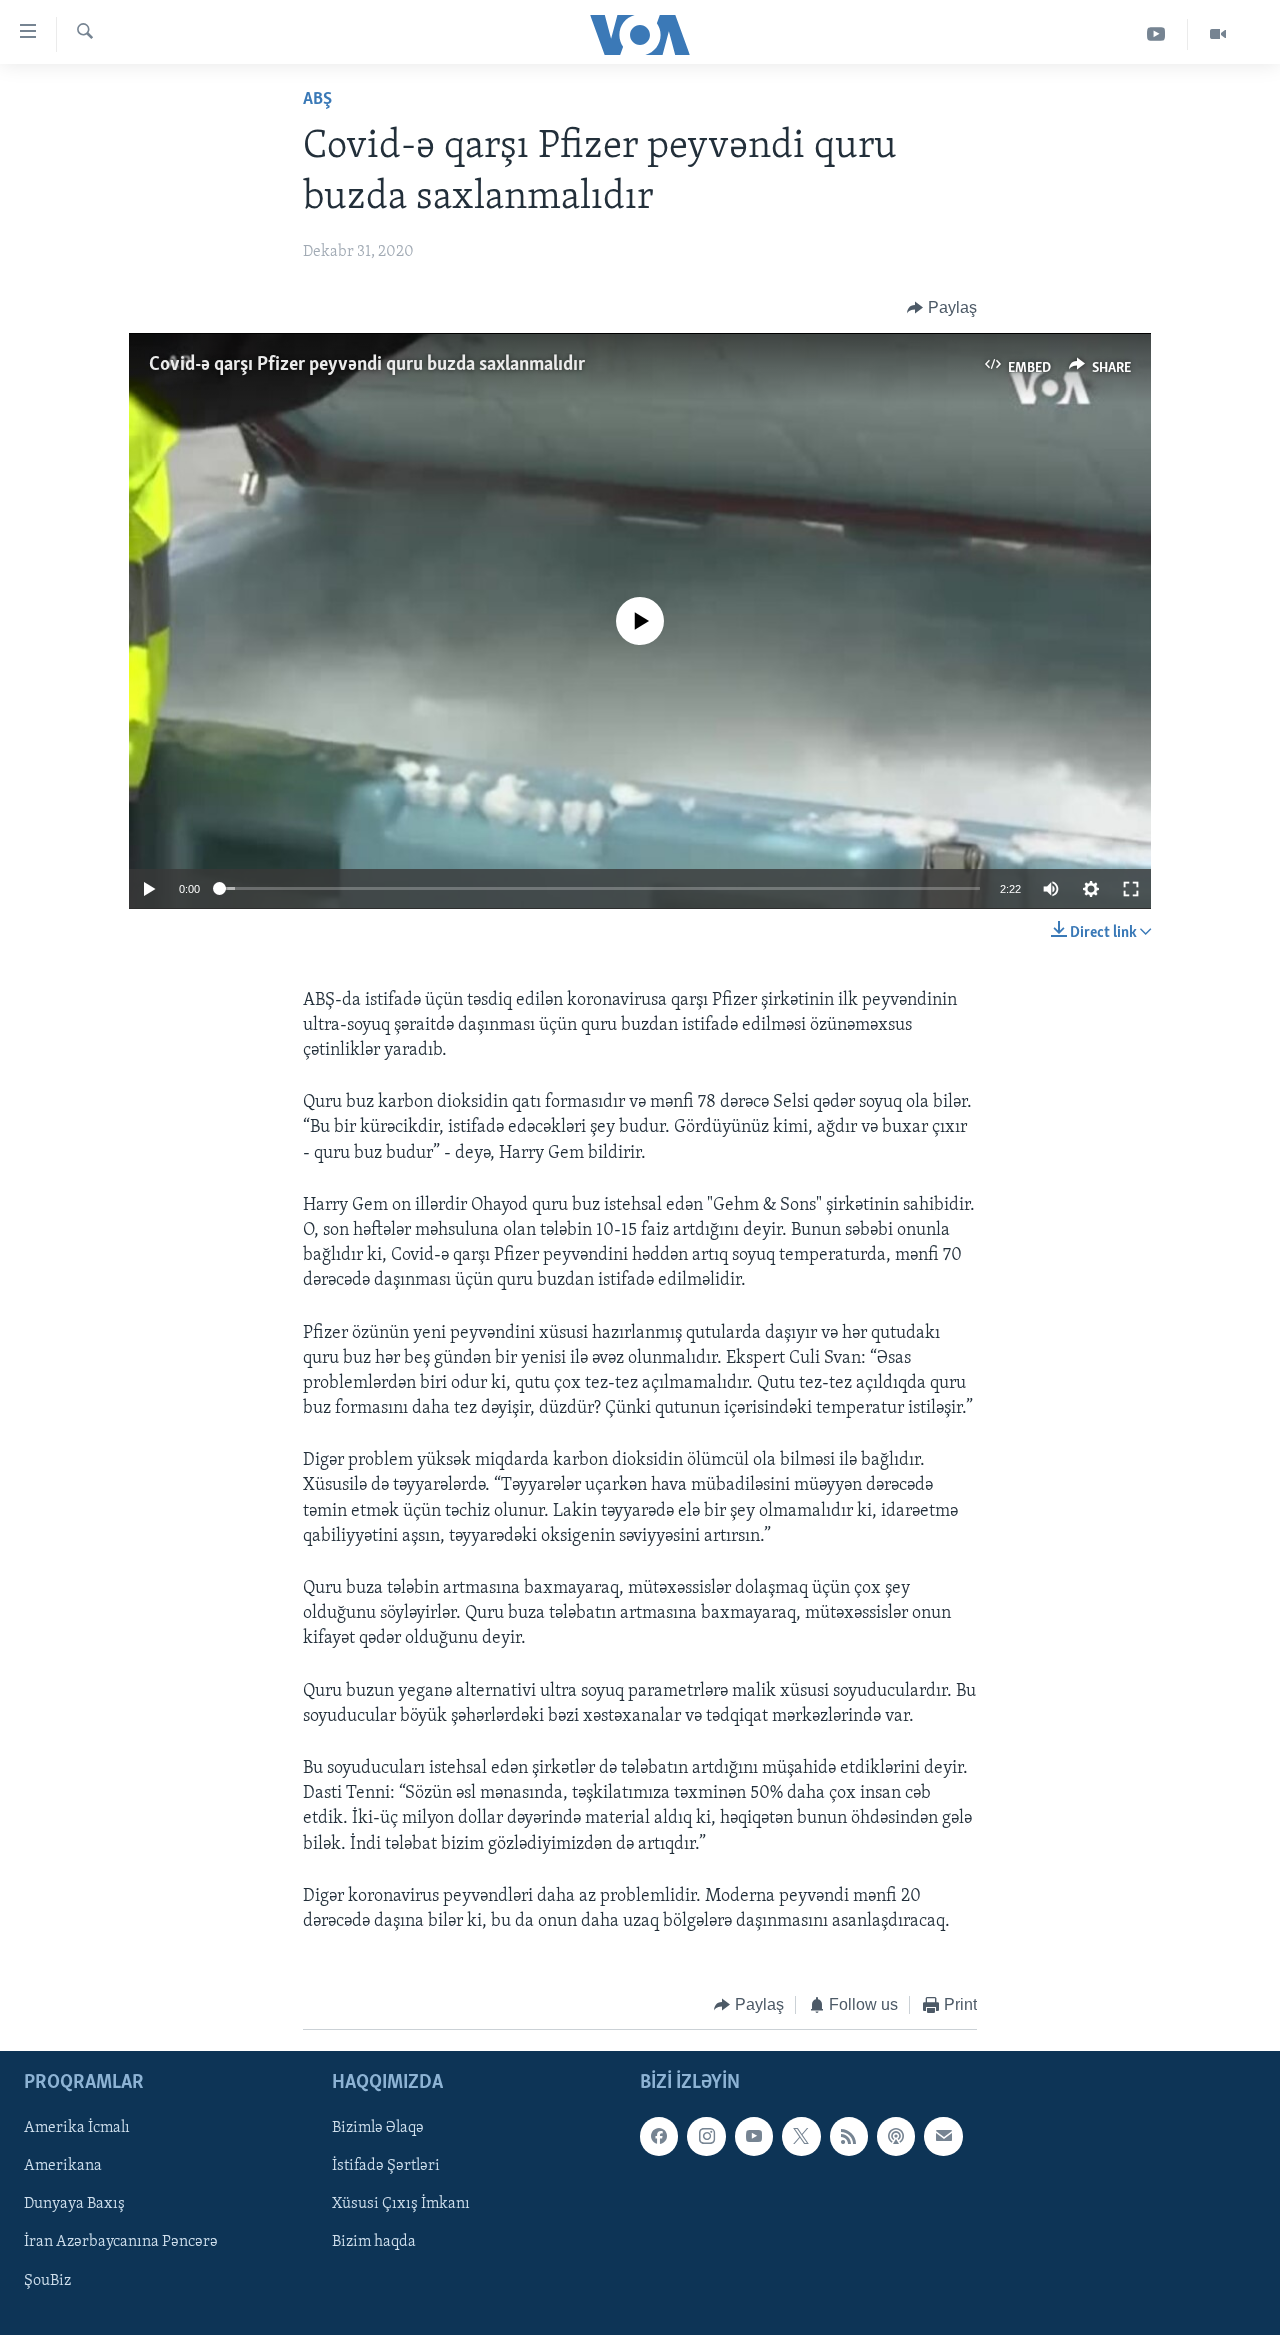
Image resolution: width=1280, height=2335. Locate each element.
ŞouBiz (47, 2280)
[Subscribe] (943, 2136)
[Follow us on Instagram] (706, 2136)
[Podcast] (896, 2136)
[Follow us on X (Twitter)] (801, 2136)
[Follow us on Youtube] (754, 2136)
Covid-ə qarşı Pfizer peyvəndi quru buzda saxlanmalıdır (367, 365)
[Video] (1218, 34)
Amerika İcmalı (77, 2128)
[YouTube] (1156, 34)
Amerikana (63, 2166)
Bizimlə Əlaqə (378, 2128)
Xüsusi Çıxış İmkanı (401, 2204)
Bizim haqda (374, 2242)
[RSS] (849, 2136)
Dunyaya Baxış (74, 2204)
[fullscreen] (1131, 889)
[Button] (942, 308)
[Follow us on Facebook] (659, 2136)
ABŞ (317, 100)
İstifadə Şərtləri (386, 2166)
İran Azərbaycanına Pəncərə (121, 2242)
